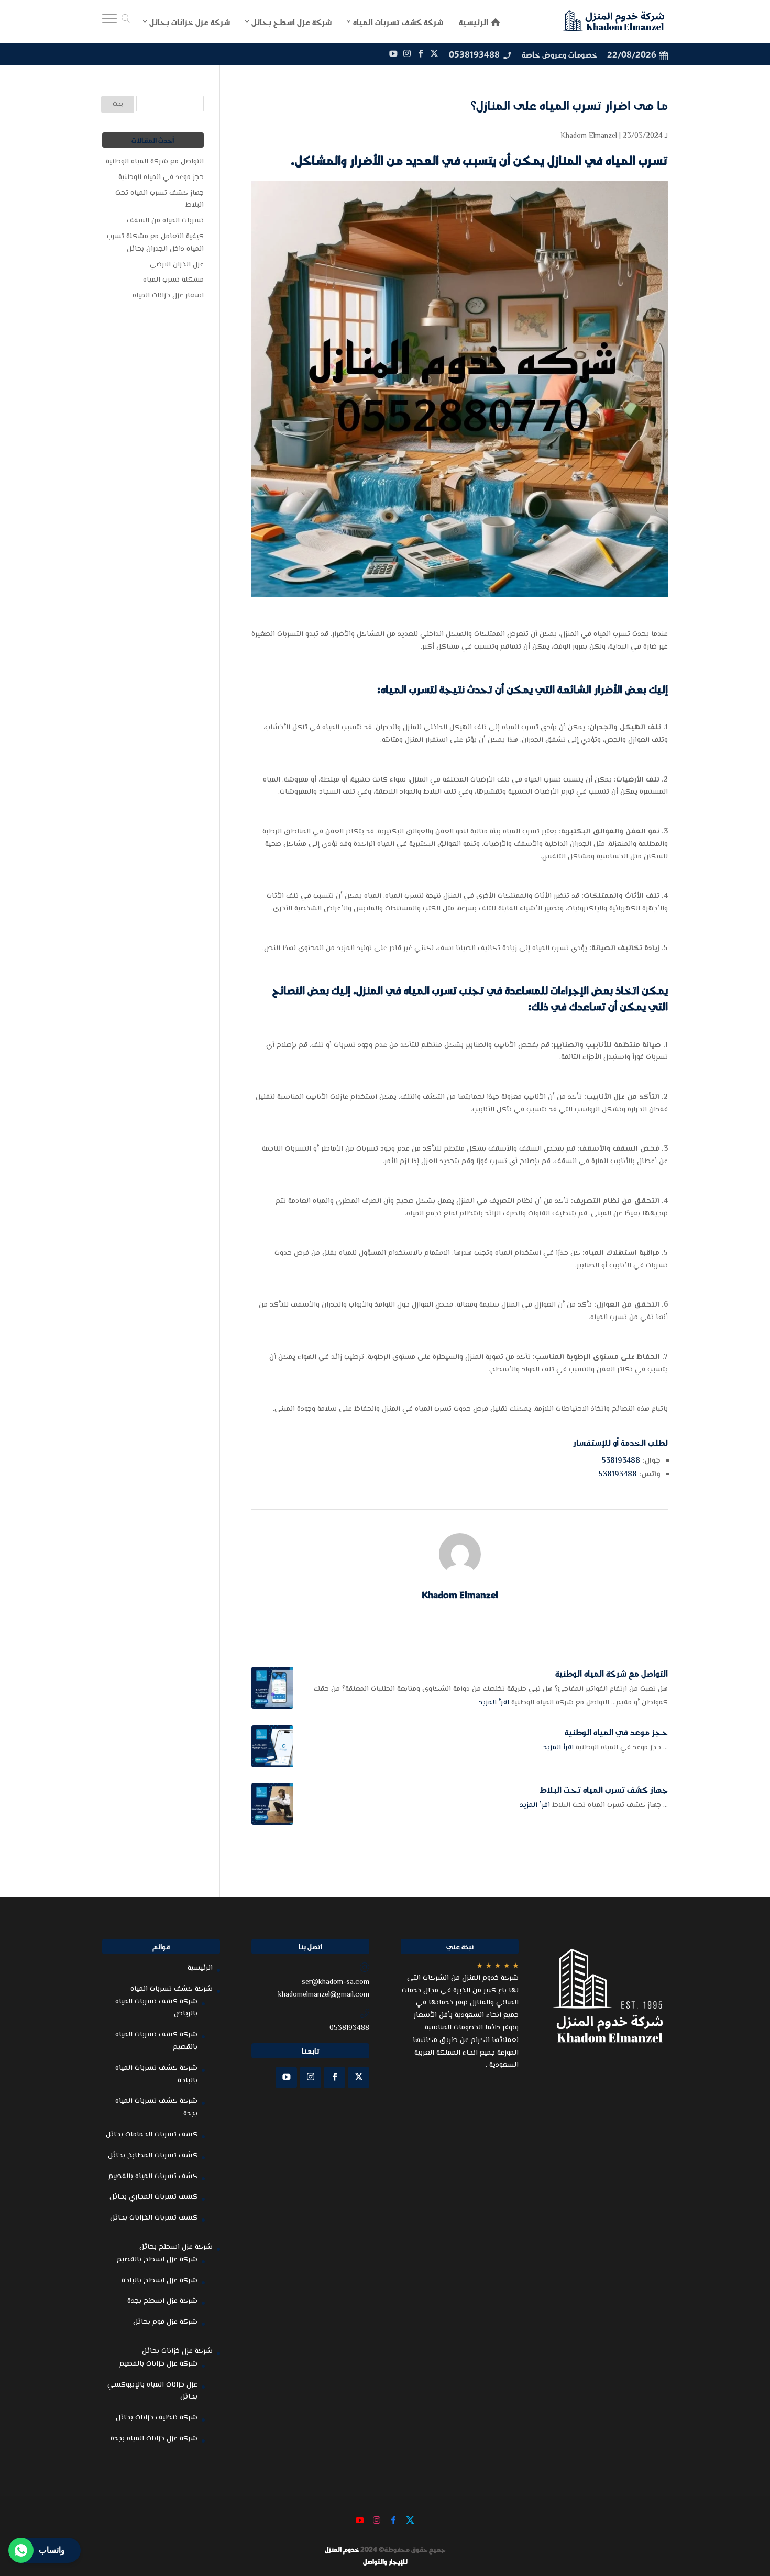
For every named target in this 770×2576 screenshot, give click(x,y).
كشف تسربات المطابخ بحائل (153, 2156)
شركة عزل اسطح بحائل (176, 2247)
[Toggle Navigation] (109, 21)
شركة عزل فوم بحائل (165, 2322)
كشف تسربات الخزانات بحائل (154, 2218)
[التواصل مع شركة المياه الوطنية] (272, 1688)
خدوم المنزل (342, 2549)
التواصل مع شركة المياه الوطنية (612, 1673)
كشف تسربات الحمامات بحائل (152, 2135)
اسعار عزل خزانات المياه (168, 296)
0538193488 (474, 54)
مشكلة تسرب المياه (173, 280)
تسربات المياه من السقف (165, 221)
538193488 (621, 1461)
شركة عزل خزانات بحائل (177, 2351)
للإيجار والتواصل (385, 2561)
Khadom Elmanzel (589, 136)
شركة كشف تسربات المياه (172, 1989)
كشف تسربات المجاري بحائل (153, 2197)
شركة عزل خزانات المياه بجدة (154, 2439)
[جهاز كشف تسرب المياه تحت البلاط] (272, 1804)
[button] (744, 2506)
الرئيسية (200, 1968)
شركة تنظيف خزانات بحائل (157, 2418)
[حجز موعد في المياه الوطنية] (272, 1746)
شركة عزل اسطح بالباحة (159, 2281)
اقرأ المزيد (494, 1703)
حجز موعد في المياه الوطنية (616, 1732)
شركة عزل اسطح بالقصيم (157, 2260)
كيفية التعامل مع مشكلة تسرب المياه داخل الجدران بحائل (155, 243)
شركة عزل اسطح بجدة (162, 2301)
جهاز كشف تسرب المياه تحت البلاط (604, 1789)
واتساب (52, 2550)
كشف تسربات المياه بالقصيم (153, 2177)
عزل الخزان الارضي (177, 265)
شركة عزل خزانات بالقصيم (158, 2364)
